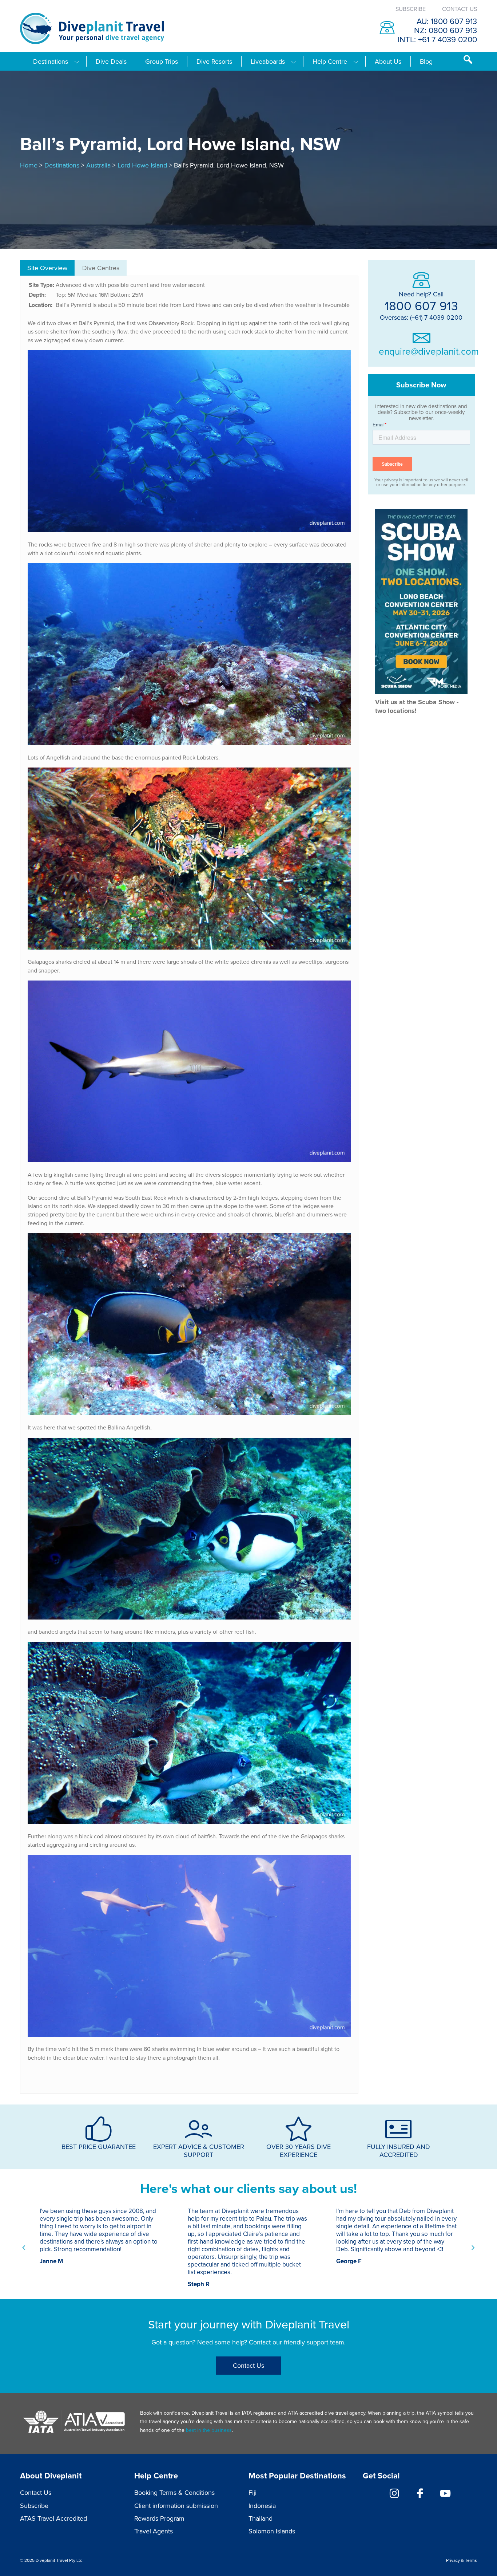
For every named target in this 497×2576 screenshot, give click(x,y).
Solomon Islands (272, 2531)
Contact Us (460, 9)
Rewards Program (159, 2518)
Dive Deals (111, 62)
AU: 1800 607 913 (447, 21)
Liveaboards (268, 62)
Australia (98, 165)
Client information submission (176, 2506)
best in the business (209, 2430)
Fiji (253, 2492)
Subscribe (411, 9)
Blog (426, 62)
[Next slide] (473, 2248)
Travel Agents (154, 2531)
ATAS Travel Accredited (53, 2518)
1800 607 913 (421, 305)
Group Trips (162, 62)
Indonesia (262, 2506)
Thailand (261, 2518)
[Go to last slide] (24, 2248)
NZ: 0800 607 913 (446, 30)
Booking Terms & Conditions (174, 2492)
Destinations (51, 62)
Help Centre (330, 62)
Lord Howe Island (142, 165)
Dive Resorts (214, 62)
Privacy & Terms (462, 2560)
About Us (388, 62)
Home (29, 165)
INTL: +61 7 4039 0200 (437, 39)
